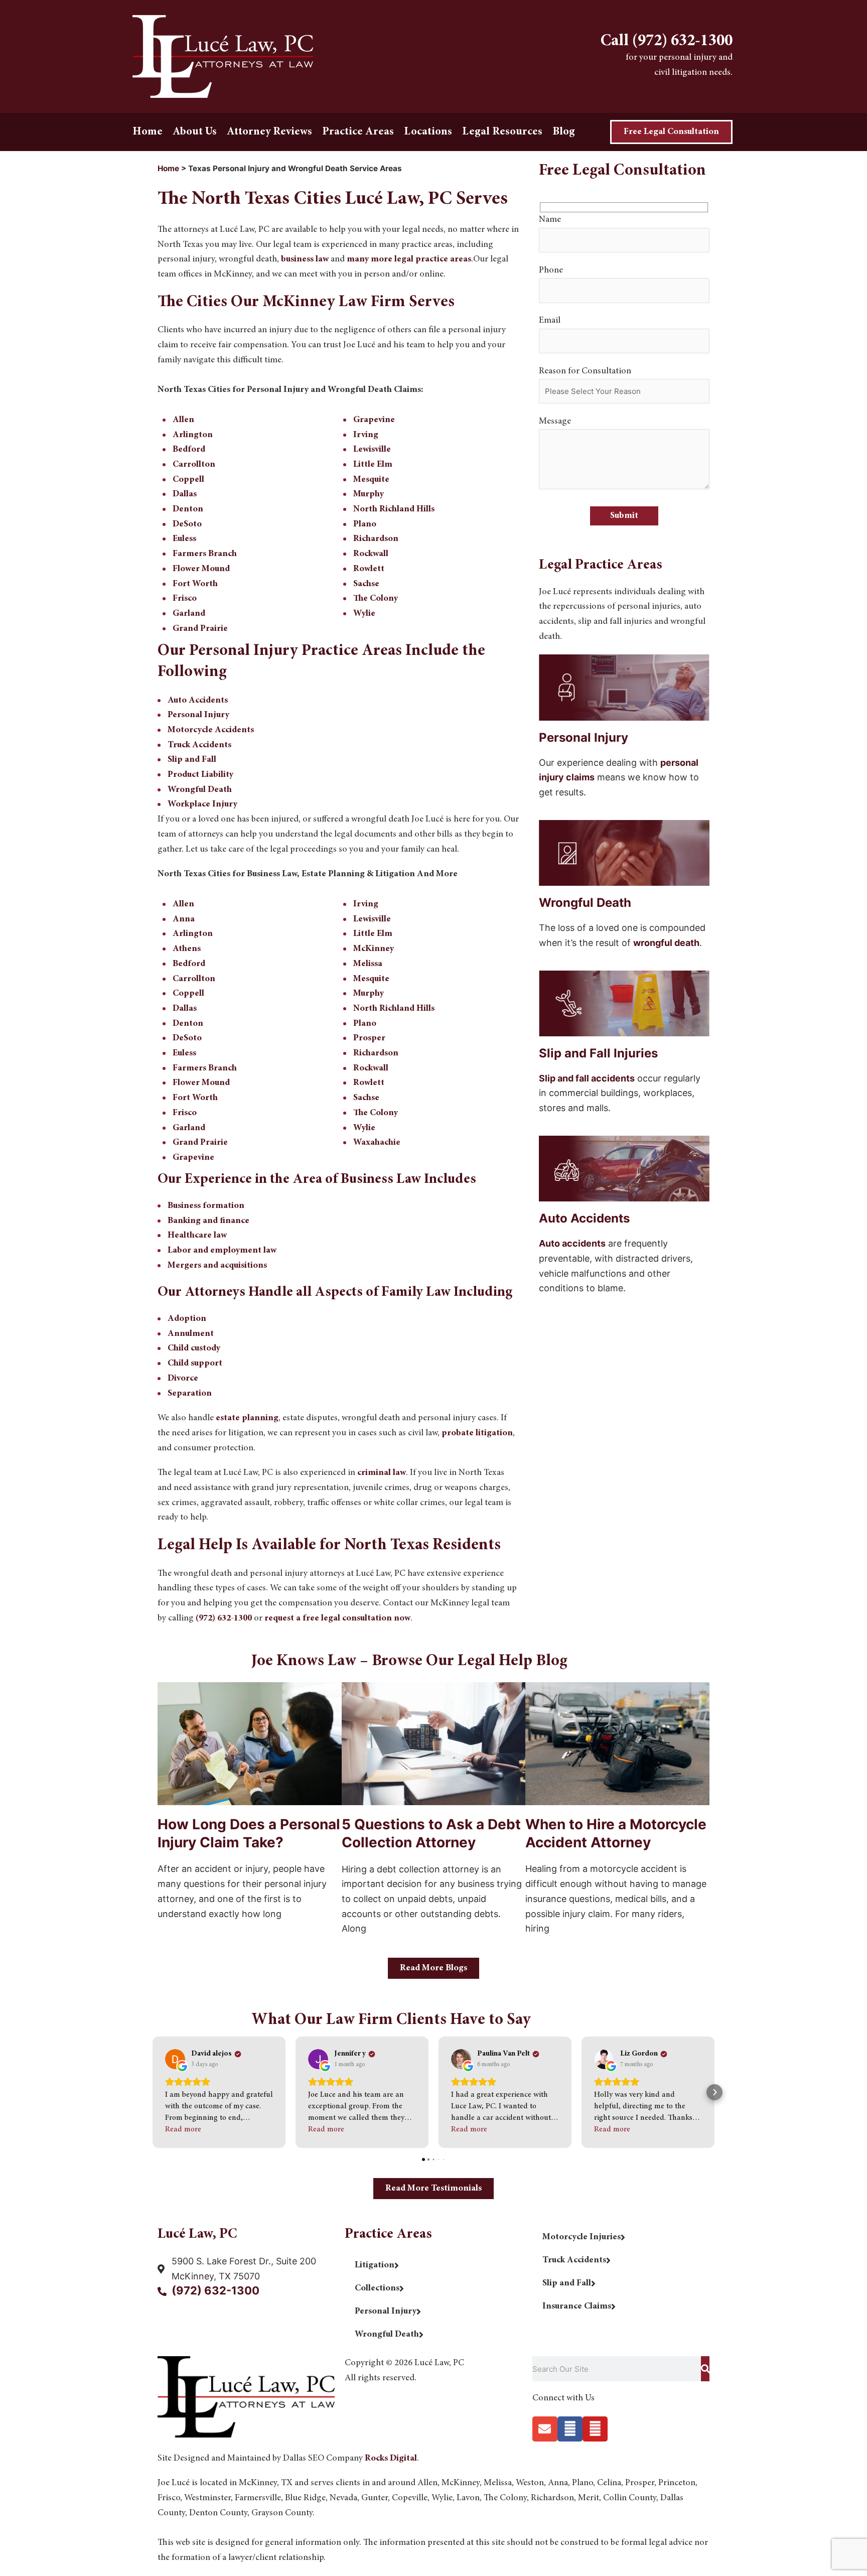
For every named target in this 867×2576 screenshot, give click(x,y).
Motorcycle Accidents (211, 730)
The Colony (376, 599)
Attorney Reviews (269, 132)
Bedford (189, 450)
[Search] (705, 2369)
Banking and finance (208, 1221)
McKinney (374, 949)
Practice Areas (358, 132)
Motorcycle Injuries (582, 2237)
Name (550, 220)
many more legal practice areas (409, 259)
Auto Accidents (198, 701)
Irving (366, 435)
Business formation (206, 1206)
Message (555, 422)
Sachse (366, 584)
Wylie (364, 614)
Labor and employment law (222, 1251)
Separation (190, 1394)
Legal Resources (502, 132)
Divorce (183, 1379)
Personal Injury (198, 715)
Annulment (191, 1334)
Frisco (185, 599)
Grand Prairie (200, 629)
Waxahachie (377, 1143)
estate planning (247, 1418)
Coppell (188, 480)
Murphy (369, 494)
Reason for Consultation (585, 371)
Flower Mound (201, 569)
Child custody (194, 1348)
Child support (195, 1364)
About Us (195, 132)
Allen (183, 420)
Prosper (369, 1038)
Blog (564, 132)
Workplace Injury (202, 804)
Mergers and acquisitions (217, 1266)
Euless (184, 539)
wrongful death (666, 943)
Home (148, 132)
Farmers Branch (205, 554)
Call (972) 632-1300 (667, 42)
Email (550, 321)
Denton (188, 509)
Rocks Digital (391, 2459)
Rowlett (369, 569)
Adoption (187, 1319)
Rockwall (371, 554)
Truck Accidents (199, 745)
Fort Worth (195, 584)
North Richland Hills (394, 509)
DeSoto (187, 524)
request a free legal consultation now (337, 1618)
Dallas (185, 494)
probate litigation (477, 1433)
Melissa (368, 964)
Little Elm (373, 465)
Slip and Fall (192, 760)
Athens (187, 949)
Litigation (375, 2265)
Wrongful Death (200, 790)
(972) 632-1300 (224, 1618)
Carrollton (194, 465)
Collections (377, 2288)
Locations (428, 132)
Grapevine (374, 420)
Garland (189, 614)
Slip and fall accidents (587, 1078)
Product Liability (200, 775)
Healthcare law (197, 1236)
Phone (551, 270)
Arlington (193, 435)
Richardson (376, 539)
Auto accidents (572, 1243)
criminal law (382, 1473)
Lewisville (372, 450)
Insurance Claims (577, 2307)
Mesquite (371, 480)
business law (305, 259)
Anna (184, 919)
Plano (365, 524)
